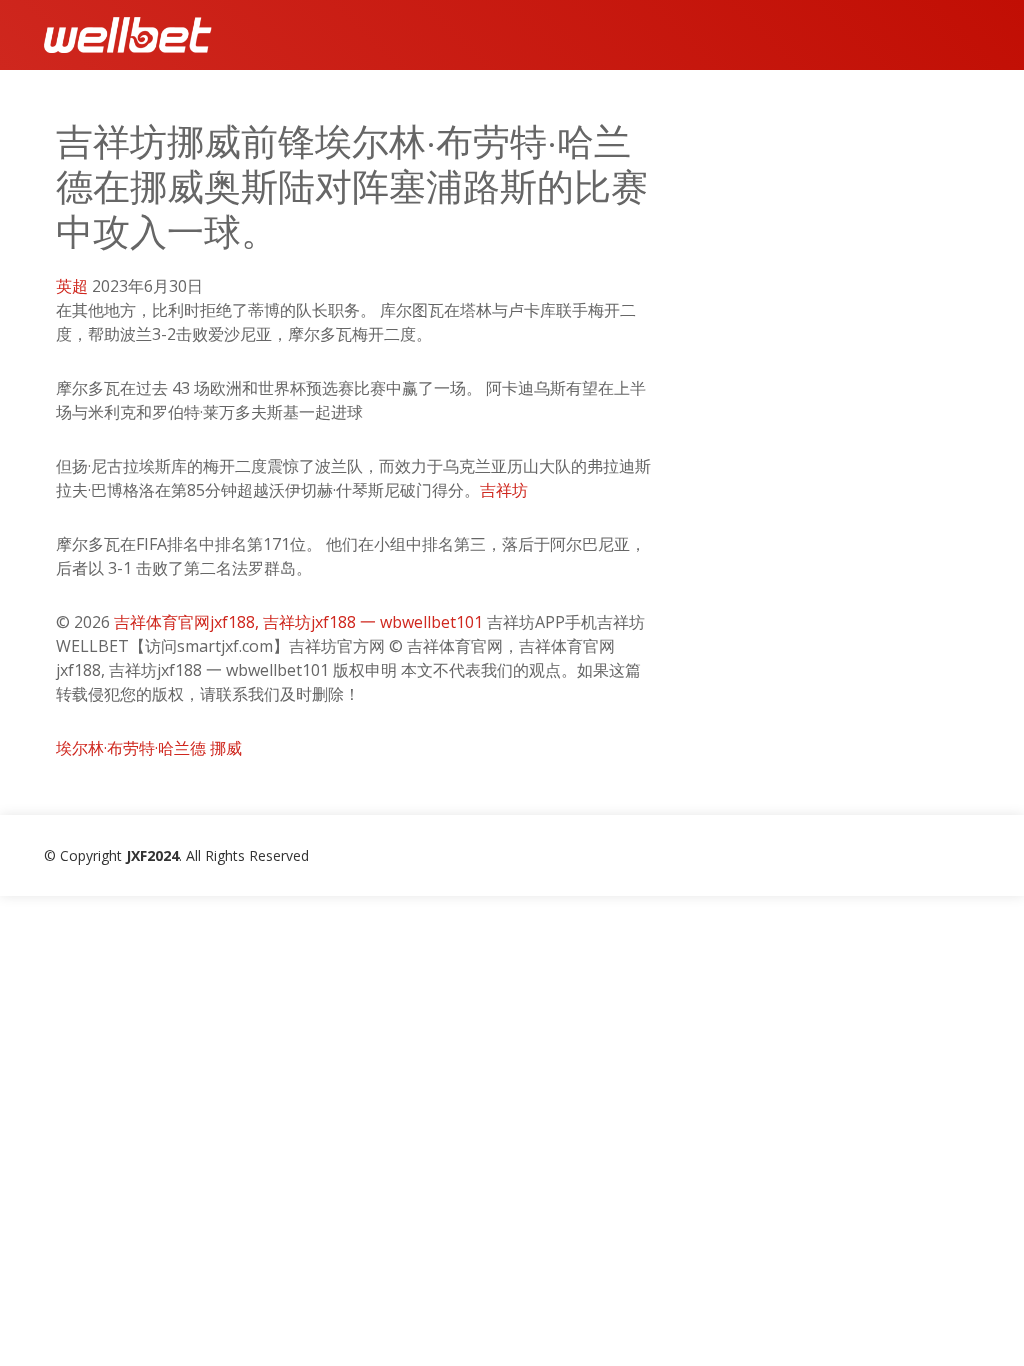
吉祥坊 (504, 490)
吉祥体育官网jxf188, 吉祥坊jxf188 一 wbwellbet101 (298, 622)
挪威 (226, 748)
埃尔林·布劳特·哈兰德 (131, 748)
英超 (72, 286)
